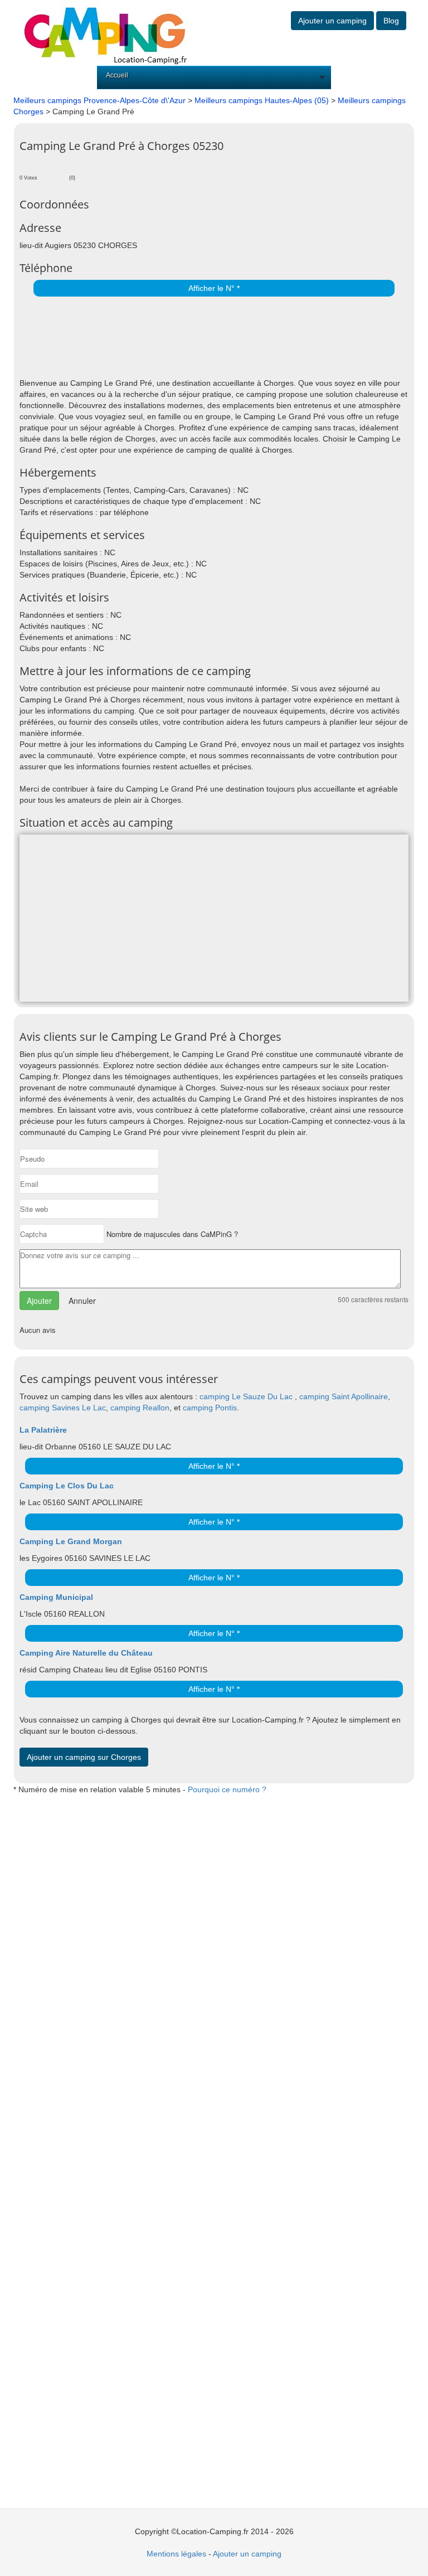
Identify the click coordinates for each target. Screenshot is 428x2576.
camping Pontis (210, 1408)
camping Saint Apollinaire (344, 1396)
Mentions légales (176, 2554)
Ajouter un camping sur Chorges (84, 1757)
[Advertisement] (150, 338)
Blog (391, 21)
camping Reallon (140, 1408)
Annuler (82, 1301)
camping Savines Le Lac (63, 1408)
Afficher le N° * (214, 288)
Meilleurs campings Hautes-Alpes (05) (262, 100)
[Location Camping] (105, 32)
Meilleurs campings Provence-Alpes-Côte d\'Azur (99, 100)
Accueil (117, 75)
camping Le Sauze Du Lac (247, 1396)
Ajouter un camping (332, 21)
